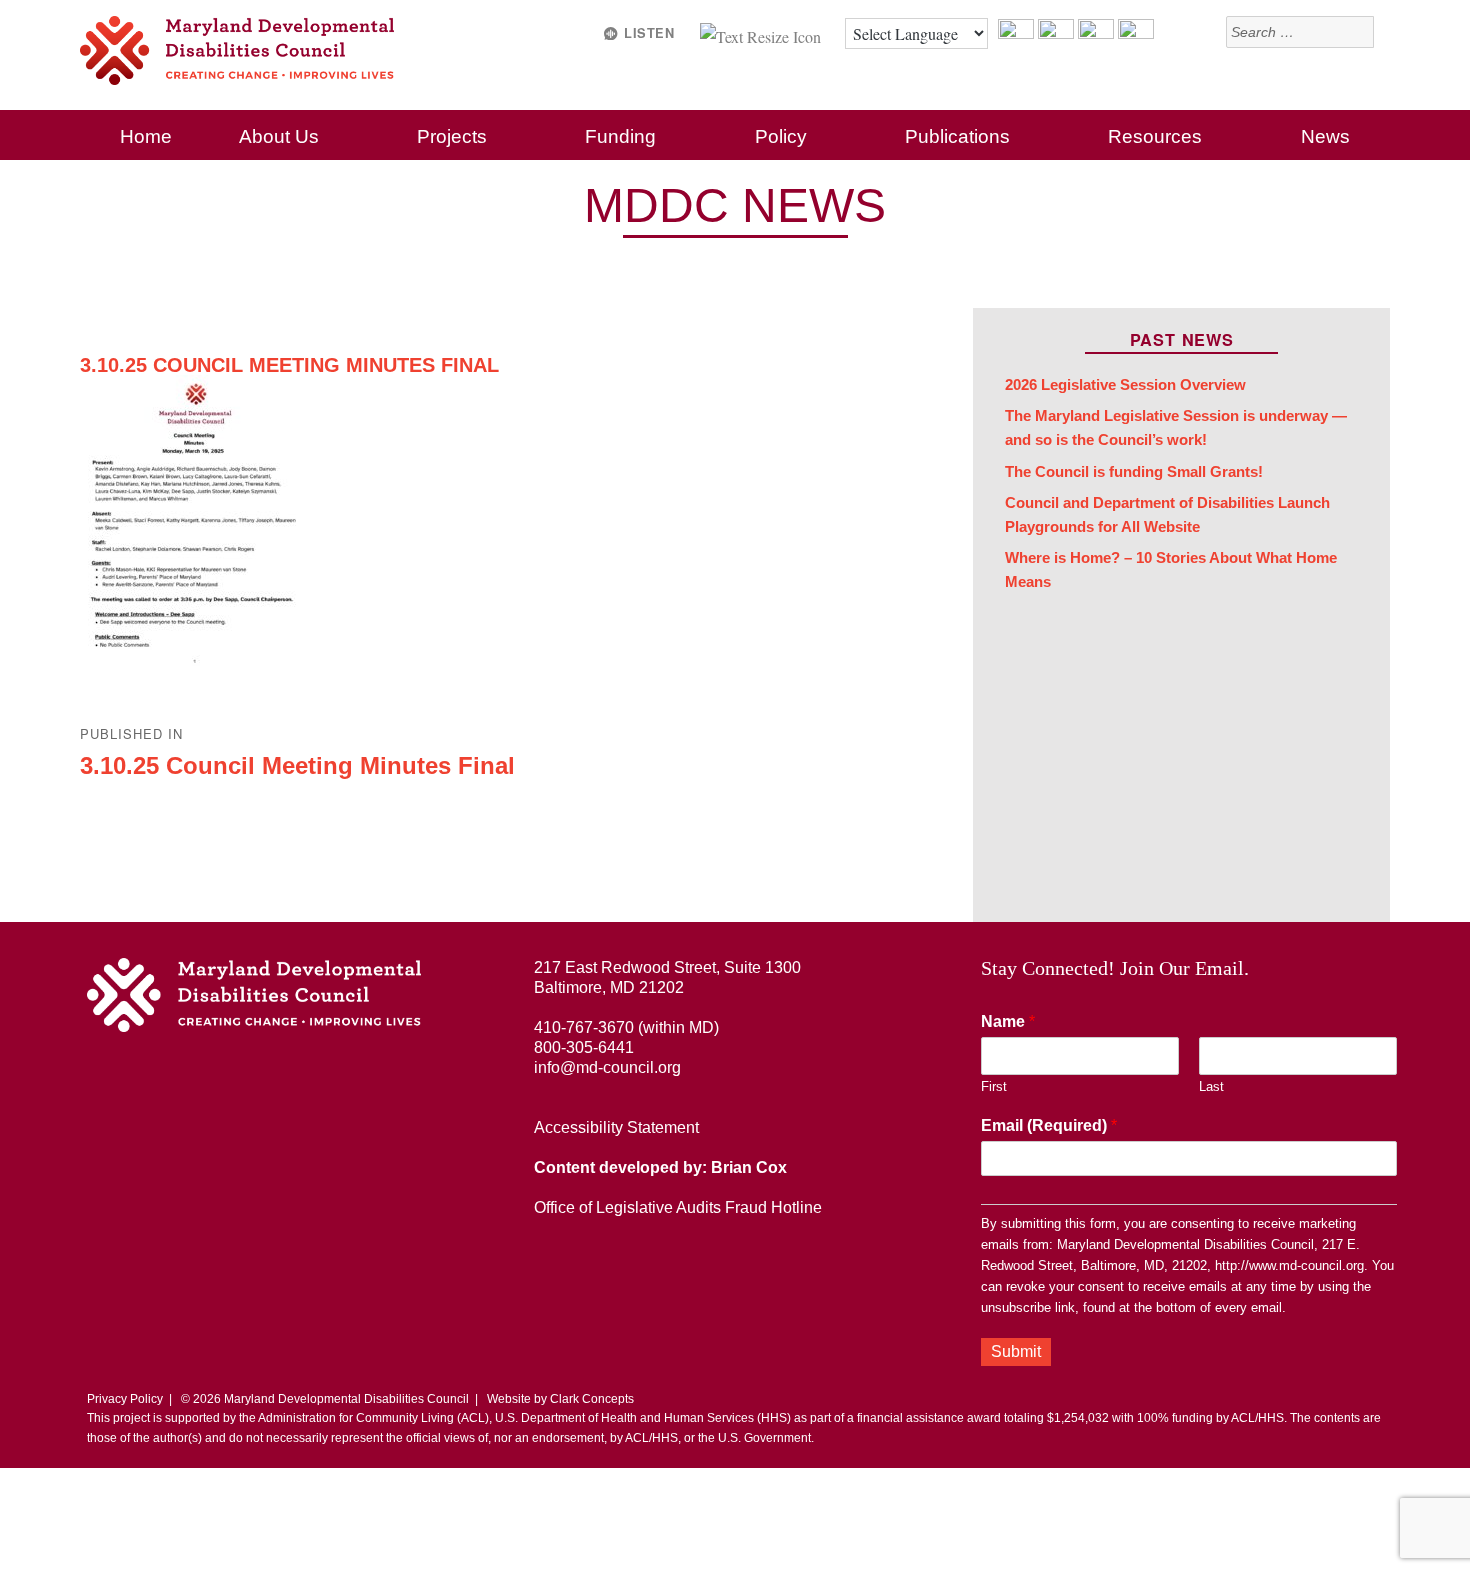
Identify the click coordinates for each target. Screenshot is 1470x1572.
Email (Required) (1049, 1125)
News (1325, 136)
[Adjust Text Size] (762, 33)
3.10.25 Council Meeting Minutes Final (289, 365)
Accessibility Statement (616, 1127)
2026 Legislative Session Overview (1125, 385)
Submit (1016, 1351)
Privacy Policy (125, 1399)
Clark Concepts (592, 1399)
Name (1008, 1021)
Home (146, 136)
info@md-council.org (607, 1067)
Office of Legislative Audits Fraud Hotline (678, 1207)
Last (1211, 1086)
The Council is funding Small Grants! (1134, 472)
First (994, 1086)
